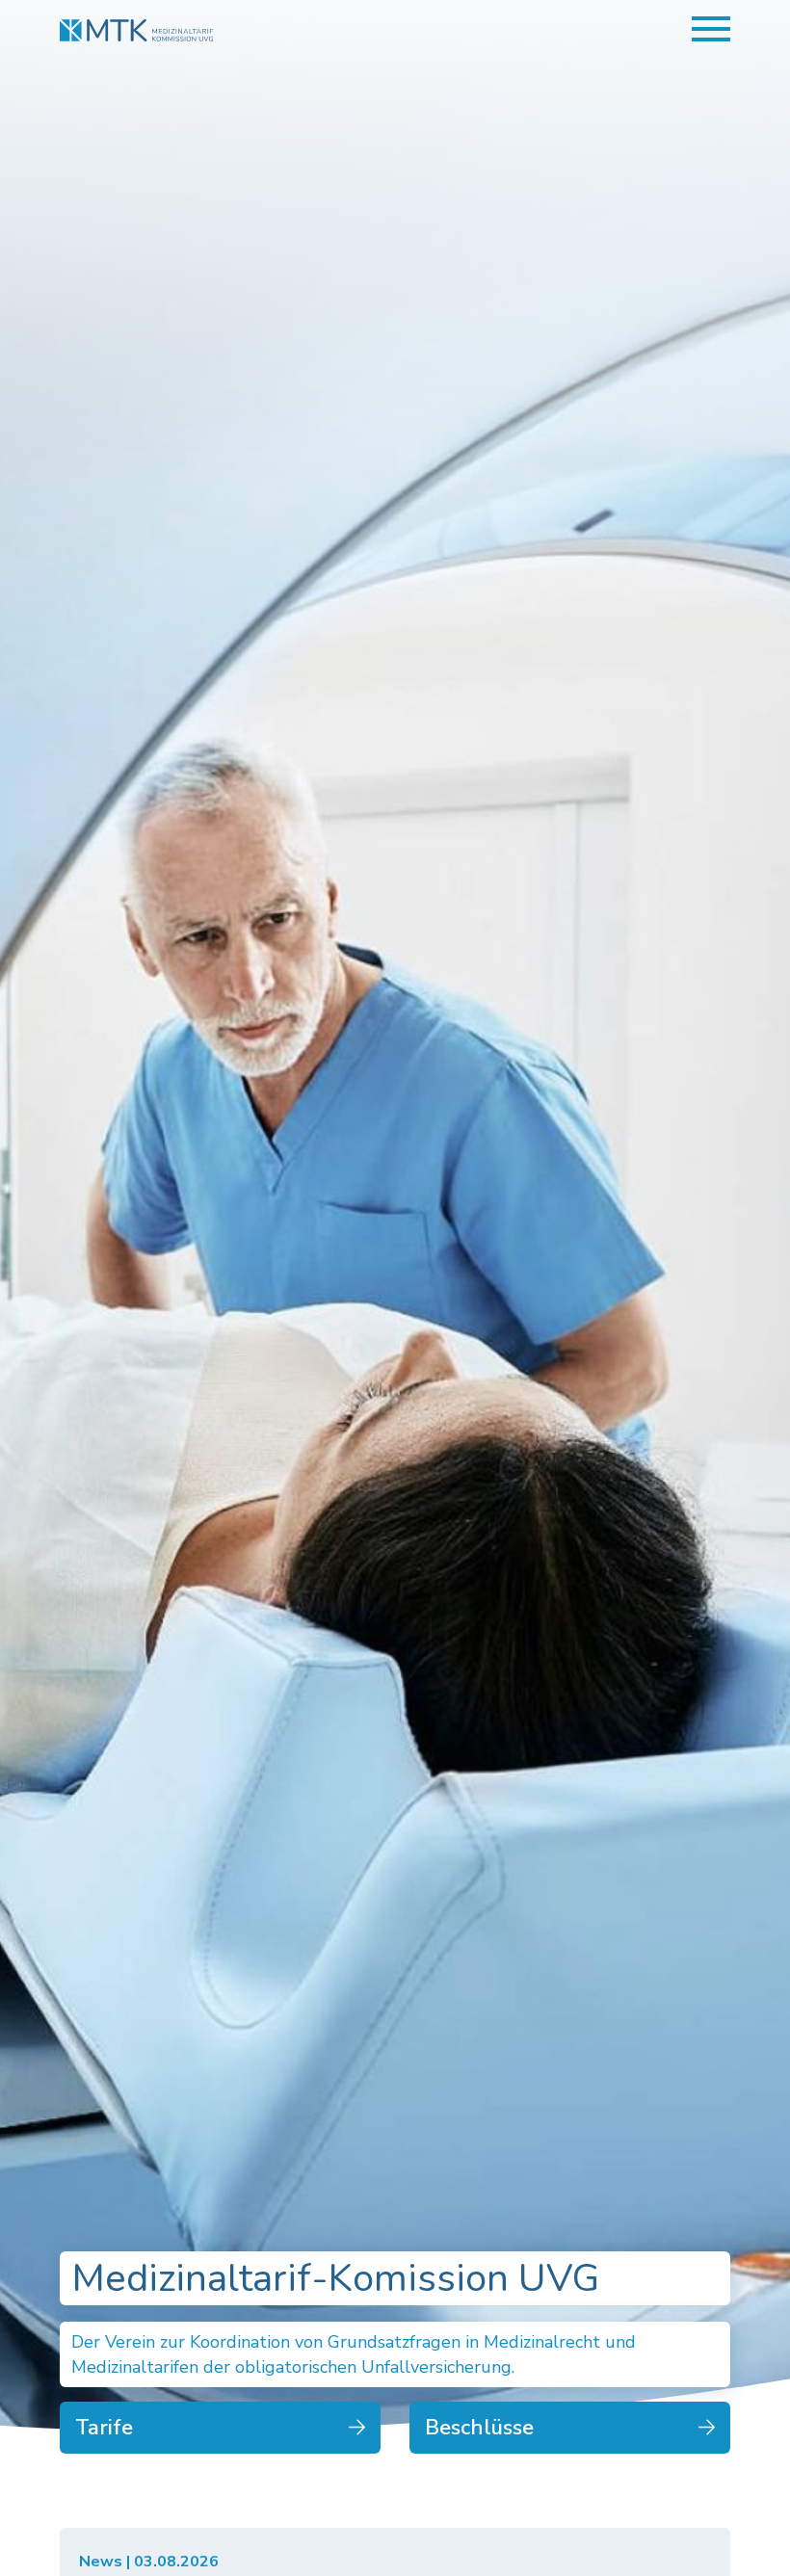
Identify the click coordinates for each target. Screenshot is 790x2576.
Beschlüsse (479, 2428)
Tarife (104, 2428)
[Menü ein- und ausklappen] (711, 29)
